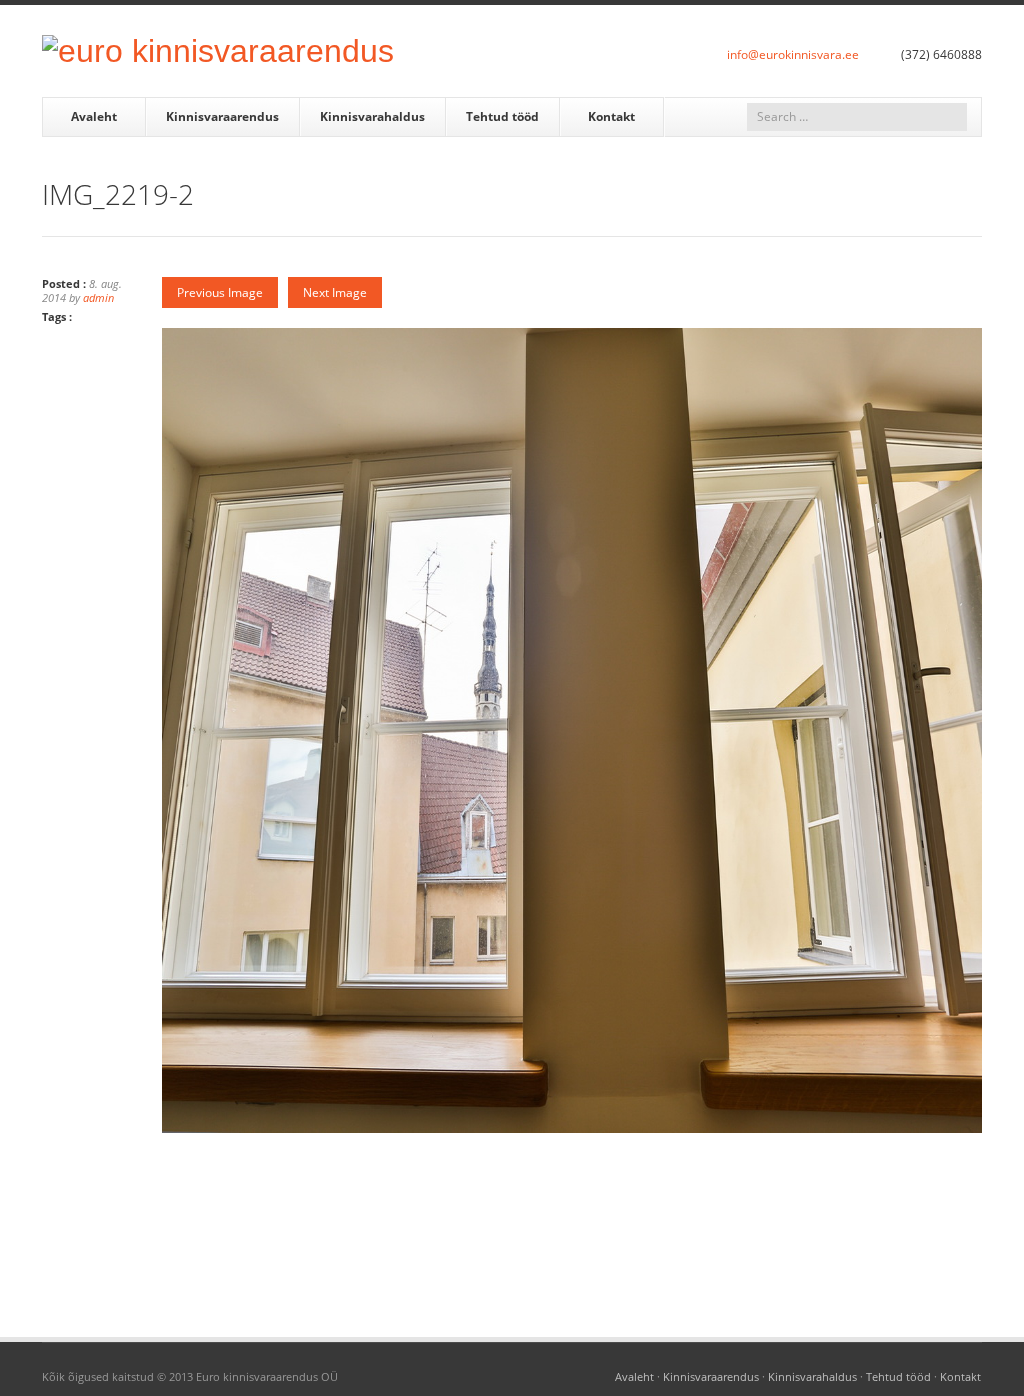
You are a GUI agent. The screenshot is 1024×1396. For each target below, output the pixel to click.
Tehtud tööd (502, 116)
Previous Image (220, 292)
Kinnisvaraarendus (222, 116)
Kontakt (611, 116)
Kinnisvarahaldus (372, 116)
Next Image (335, 292)
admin (98, 297)
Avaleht (94, 116)
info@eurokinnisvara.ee (793, 54)
